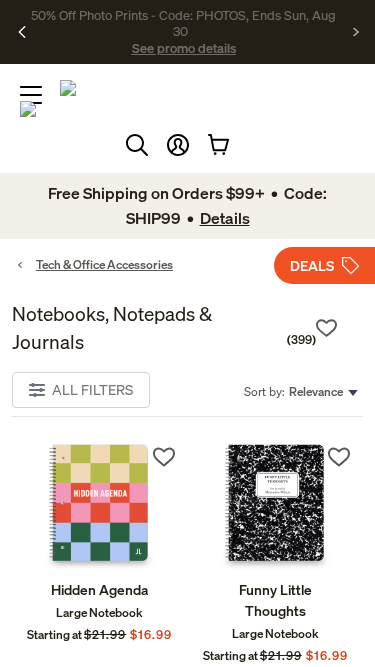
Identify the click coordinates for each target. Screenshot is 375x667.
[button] (178, 145)
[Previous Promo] (22, 32)
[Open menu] (31, 95)
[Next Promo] (356, 32)
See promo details (184, 48)
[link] (100, 506)
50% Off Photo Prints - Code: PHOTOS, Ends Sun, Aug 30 (183, 23)
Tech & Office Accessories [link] (104, 264)
